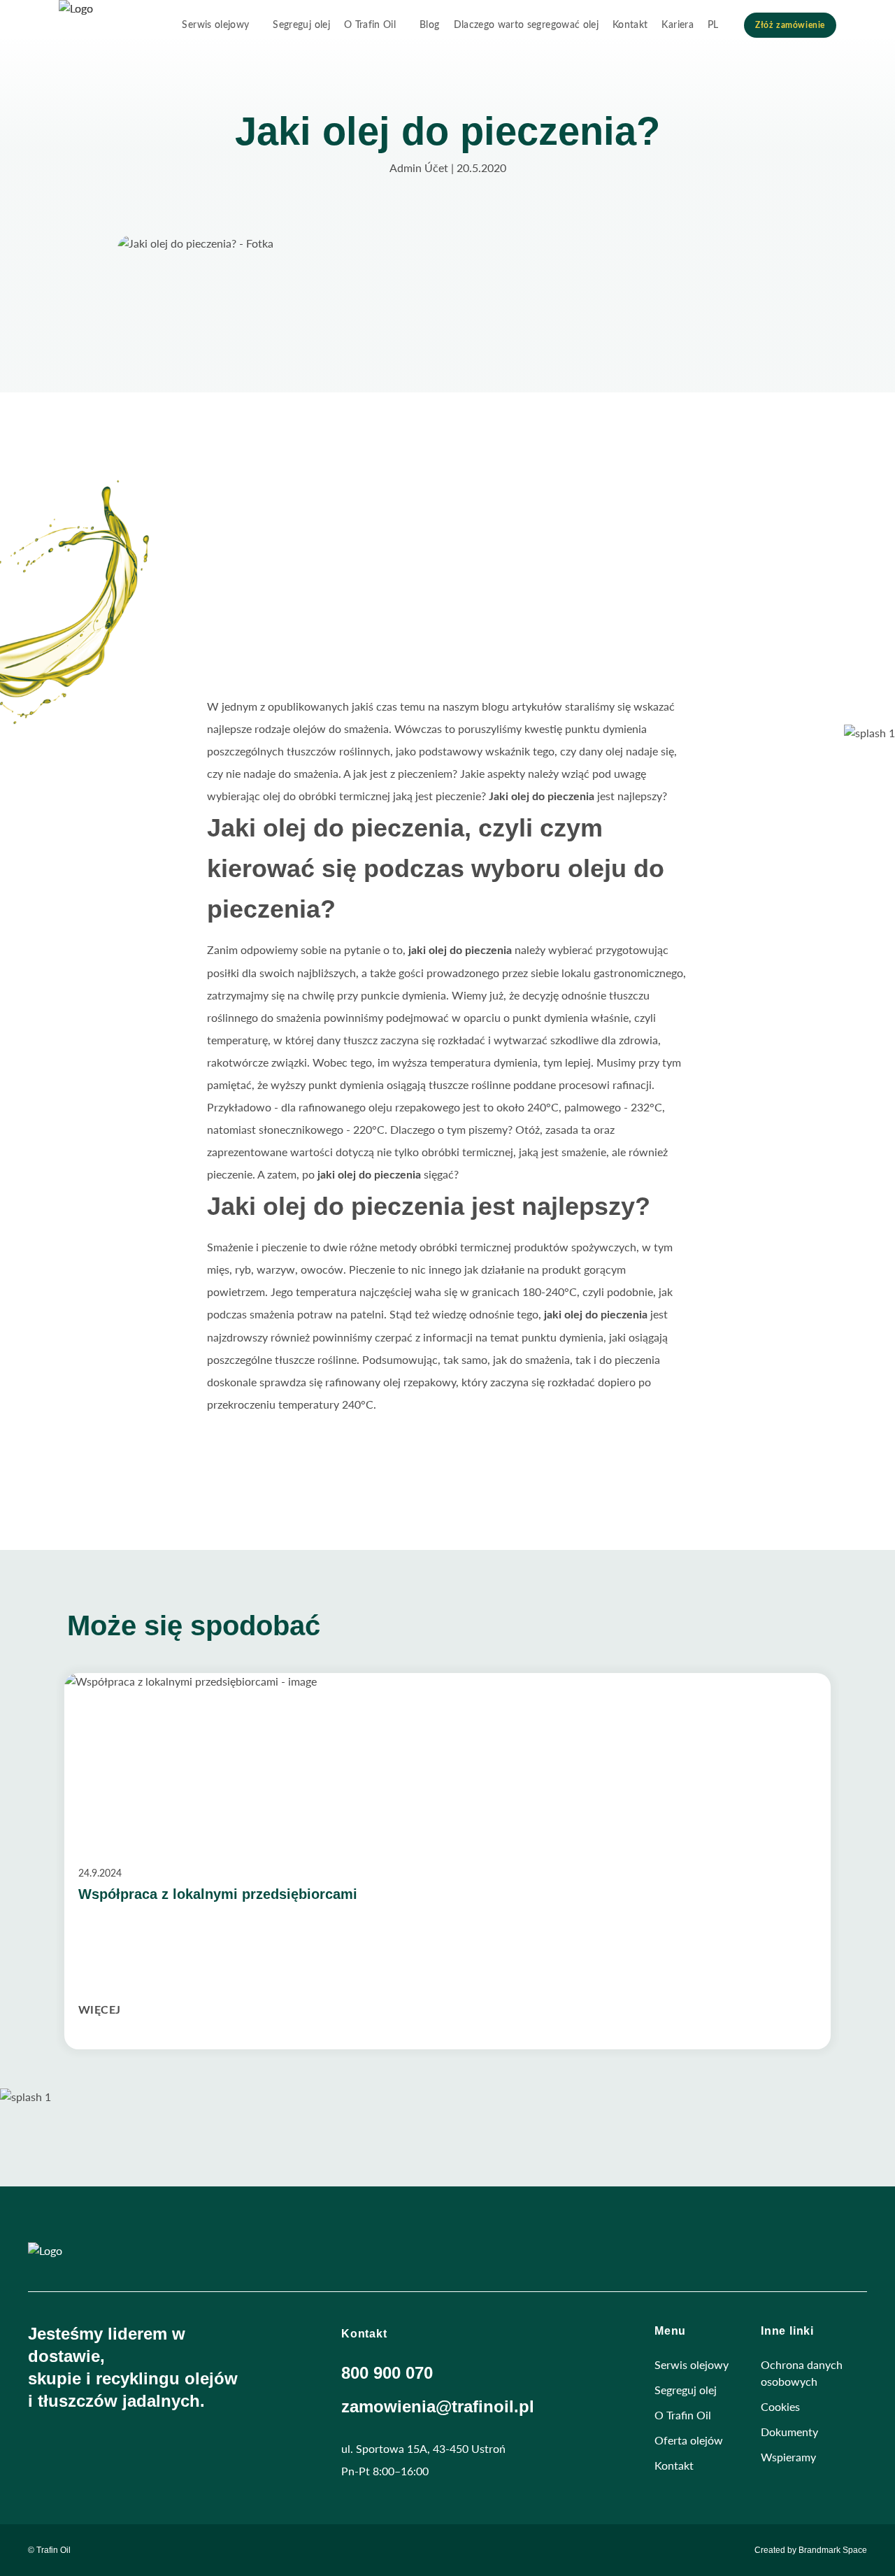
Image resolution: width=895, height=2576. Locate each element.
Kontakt (630, 25)
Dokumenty (789, 2432)
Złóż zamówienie (790, 25)
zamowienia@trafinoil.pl (438, 2406)
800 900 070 (387, 2373)
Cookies (780, 2406)
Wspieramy (788, 2457)
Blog (429, 25)
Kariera (677, 25)
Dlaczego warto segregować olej (527, 25)
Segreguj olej (301, 25)
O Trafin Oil (370, 25)
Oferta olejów (689, 2440)
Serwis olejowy (215, 25)
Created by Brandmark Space (811, 2550)
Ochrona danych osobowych (802, 2373)
